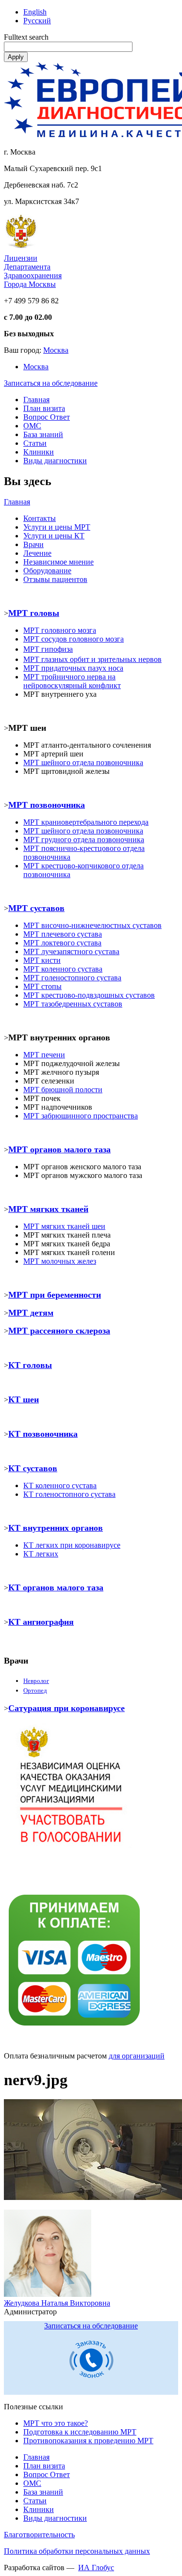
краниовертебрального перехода (86, 822)
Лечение (37, 553)
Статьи (35, 443)
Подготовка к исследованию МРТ (80, 2432)
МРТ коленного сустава (63, 969)
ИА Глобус (96, 2568)
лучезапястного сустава (71, 951)
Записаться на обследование (51, 383)
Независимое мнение (58, 562)
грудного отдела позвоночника (84, 840)
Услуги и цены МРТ (57, 527)
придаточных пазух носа (73, 668)
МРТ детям (31, 1313)
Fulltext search (26, 37)
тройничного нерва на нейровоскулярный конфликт (72, 681)
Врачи (33, 544)
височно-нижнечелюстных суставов (92, 925)
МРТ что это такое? (56, 2423)
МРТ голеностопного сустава (72, 978)
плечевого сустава (63, 934)
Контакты (40, 518)
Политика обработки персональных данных (77, 2551)
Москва (56, 350)
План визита (44, 408)
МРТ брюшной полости (63, 1090)
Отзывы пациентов (55, 579)
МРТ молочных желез (60, 1261)
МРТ (31, 1226)
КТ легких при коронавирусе (72, 1545)
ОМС (32, 426)
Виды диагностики (55, 461)
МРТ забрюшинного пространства (81, 1116)
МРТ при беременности (55, 1295)
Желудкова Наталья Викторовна (57, 2303)
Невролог (36, 1681)
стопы (42, 986)
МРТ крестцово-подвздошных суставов (89, 995)
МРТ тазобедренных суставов (73, 1004)
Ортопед (35, 1690)
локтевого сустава (62, 943)
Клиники (39, 452)
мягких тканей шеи (72, 1226)
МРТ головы (34, 613)
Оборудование (47, 571)
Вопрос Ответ (47, 417)
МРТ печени (44, 1055)
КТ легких (41, 1554)
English (35, 12)
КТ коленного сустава (60, 1485)
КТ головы (30, 1365)
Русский (37, 21)
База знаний (43, 434)
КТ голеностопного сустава (69, 1494)
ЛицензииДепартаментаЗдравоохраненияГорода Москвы (33, 271)
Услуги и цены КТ (54, 536)
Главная (36, 400)
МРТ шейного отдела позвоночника (83, 831)
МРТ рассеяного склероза (59, 1331)
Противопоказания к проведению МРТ (88, 2441)
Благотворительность (39, 2535)
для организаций (137, 2056)
